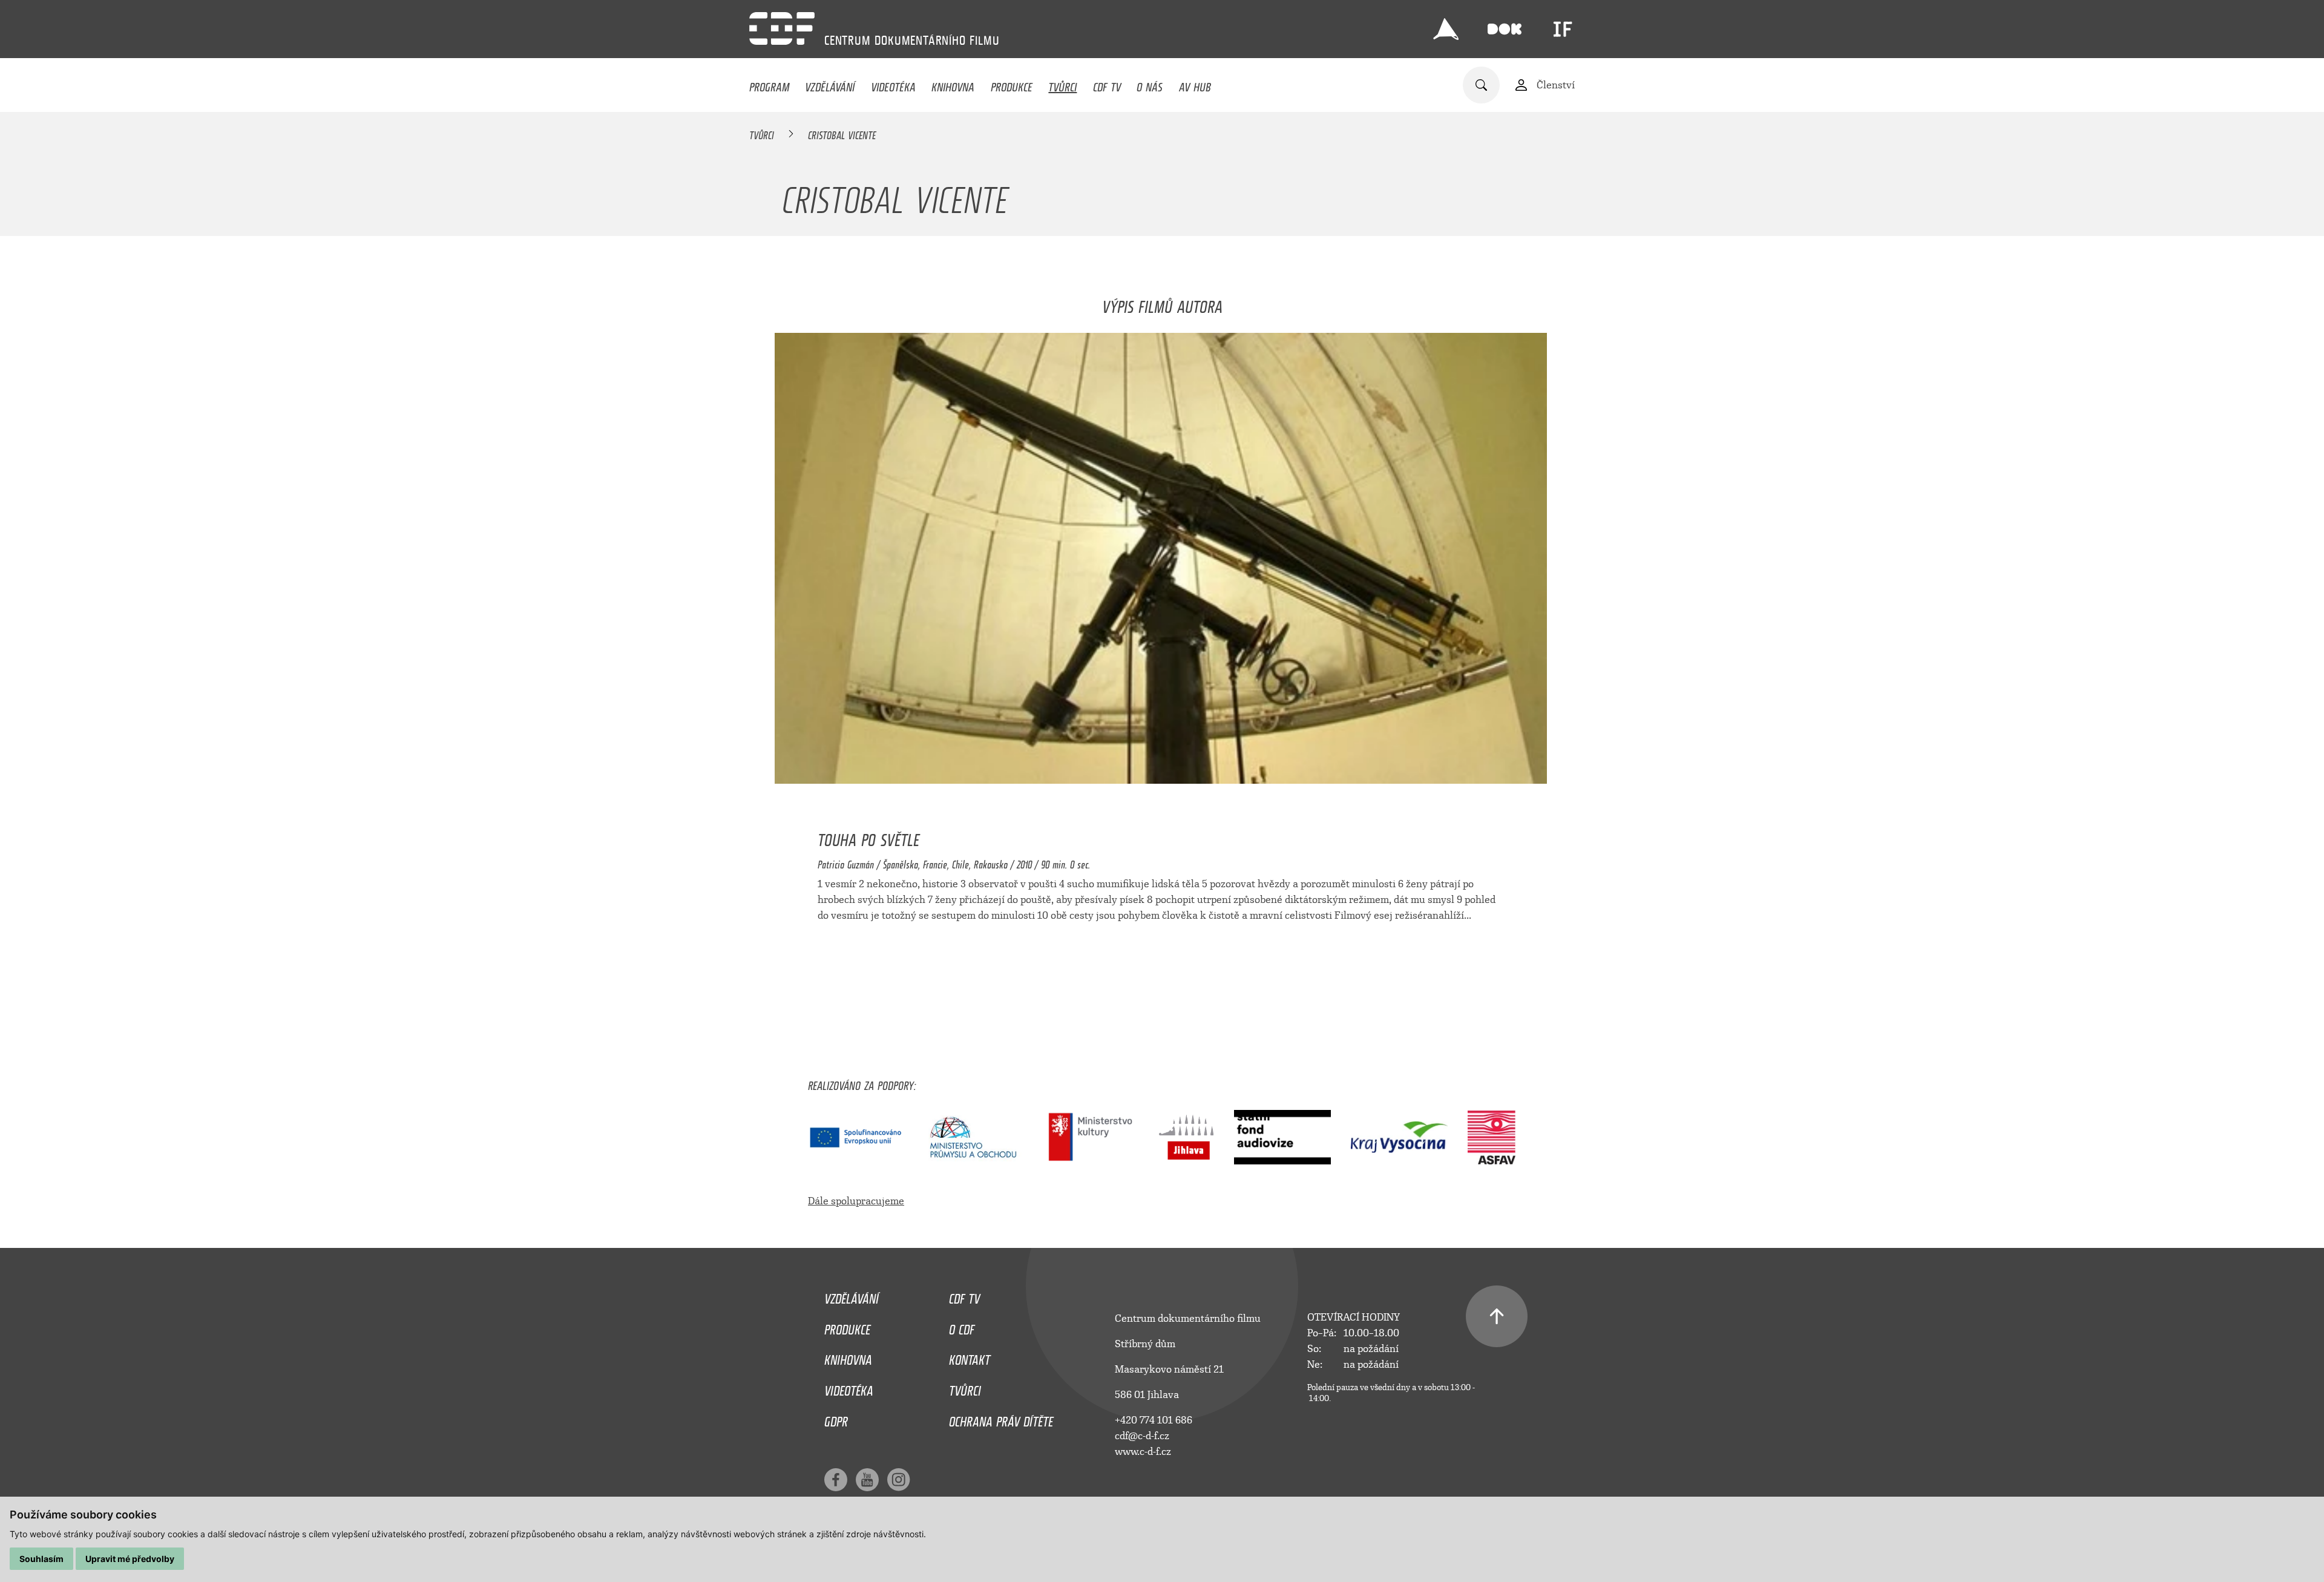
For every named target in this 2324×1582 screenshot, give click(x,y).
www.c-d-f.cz (1143, 1452)
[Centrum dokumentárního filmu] (782, 28)
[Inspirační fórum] (1563, 29)
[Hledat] (1481, 85)
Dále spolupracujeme (856, 1201)
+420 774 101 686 (1154, 1420)
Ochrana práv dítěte (1001, 1419)
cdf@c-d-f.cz (1142, 1436)
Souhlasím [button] (41, 1559)
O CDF (962, 1327)
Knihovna (953, 84)
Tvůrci (1062, 84)
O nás (1150, 84)
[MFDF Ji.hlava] (1446, 29)
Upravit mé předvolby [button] (130, 1559)
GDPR (836, 1419)
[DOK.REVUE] (1505, 29)
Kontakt (970, 1357)
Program (769, 84)
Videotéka (893, 84)
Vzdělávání (830, 84)
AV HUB (1195, 84)
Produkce (1012, 84)
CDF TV (1107, 84)
